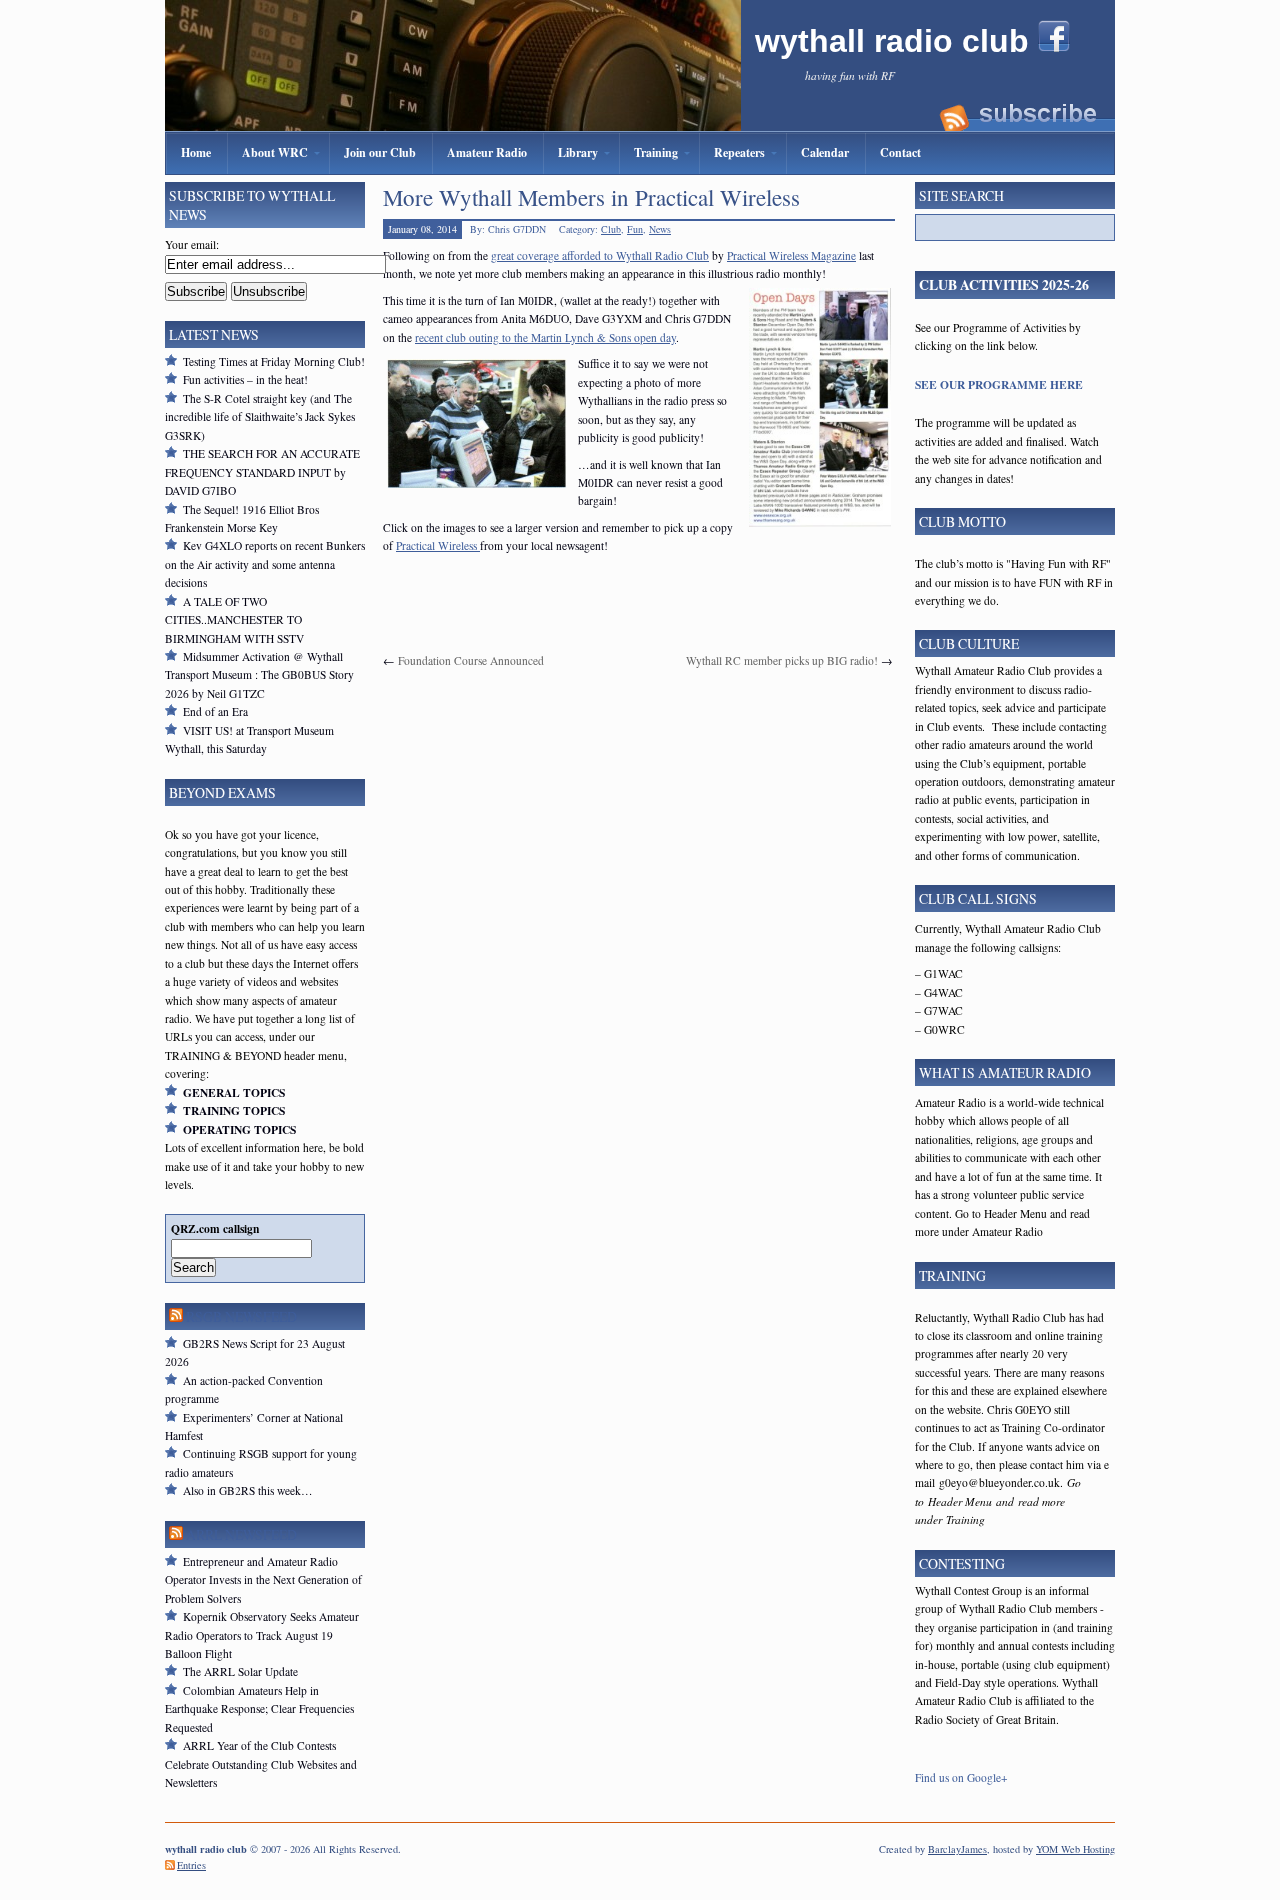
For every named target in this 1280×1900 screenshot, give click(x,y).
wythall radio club (896, 41)
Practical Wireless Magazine (791, 255)
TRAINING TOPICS (234, 1110)
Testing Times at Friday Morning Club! (274, 361)
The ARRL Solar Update (240, 1671)
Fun (635, 229)
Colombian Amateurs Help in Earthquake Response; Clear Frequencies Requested (259, 1709)
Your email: (192, 244)
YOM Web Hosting (1075, 1849)
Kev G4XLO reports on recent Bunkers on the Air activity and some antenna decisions (265, 564)
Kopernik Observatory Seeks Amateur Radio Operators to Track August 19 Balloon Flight (262, 1635)
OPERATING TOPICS (239, 1129)
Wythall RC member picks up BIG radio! (782, 660)
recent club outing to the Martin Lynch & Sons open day (545, 337)
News (660, 229)
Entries (191, 1865)
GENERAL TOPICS (234, 1092)
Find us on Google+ (961, 1777)
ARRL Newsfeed (241, 1534)
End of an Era (215, 711)
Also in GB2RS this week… (248, 1490)
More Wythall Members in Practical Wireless (591, 197)
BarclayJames (957, 1849)
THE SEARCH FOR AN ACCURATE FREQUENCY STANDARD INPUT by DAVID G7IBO (262, 472)
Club (611, 229)
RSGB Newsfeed (241, 1316)
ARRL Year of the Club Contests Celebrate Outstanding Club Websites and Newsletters (261, 1764)
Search (193, 1267)
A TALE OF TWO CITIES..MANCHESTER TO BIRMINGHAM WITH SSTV (234, 620)
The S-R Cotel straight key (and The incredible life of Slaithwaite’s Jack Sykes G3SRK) (260, 417)
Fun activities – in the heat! (245, 379)
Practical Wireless (438, 545)
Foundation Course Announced (471, 660)
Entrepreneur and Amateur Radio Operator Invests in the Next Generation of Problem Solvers (263, 1580)
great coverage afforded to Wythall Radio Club (600, 255)
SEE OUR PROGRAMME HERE (999, 384)
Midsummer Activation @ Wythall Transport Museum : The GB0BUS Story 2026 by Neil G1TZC (259, 675)
